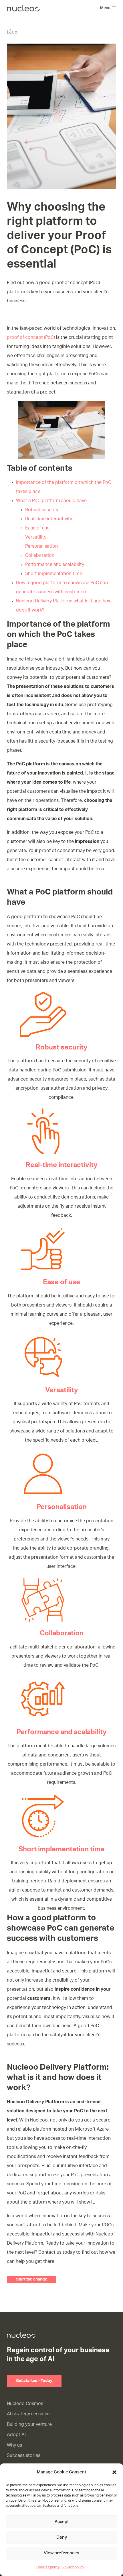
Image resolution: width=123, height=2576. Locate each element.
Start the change (32, 2279)
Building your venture (29, 2424)
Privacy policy (73, 2567)
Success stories (24, 2455)
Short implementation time (54, 574)
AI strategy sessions (28, 2414)
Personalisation (41, 546)
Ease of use (37, 528)
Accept (62, 2522)
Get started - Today (34, 2381)
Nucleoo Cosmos (25, 2404)
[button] (114, 2472)
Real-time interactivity (49, 519)
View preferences (61, 2553)
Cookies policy (48, 2567)
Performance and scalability (55, 564)
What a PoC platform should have (51, 501)
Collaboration (40, 555)
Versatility (36, 537)
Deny (62, 2537)
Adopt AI (16, 2435)
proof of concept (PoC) (31, 337)
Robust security (42, 510)
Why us (14, 2445)
